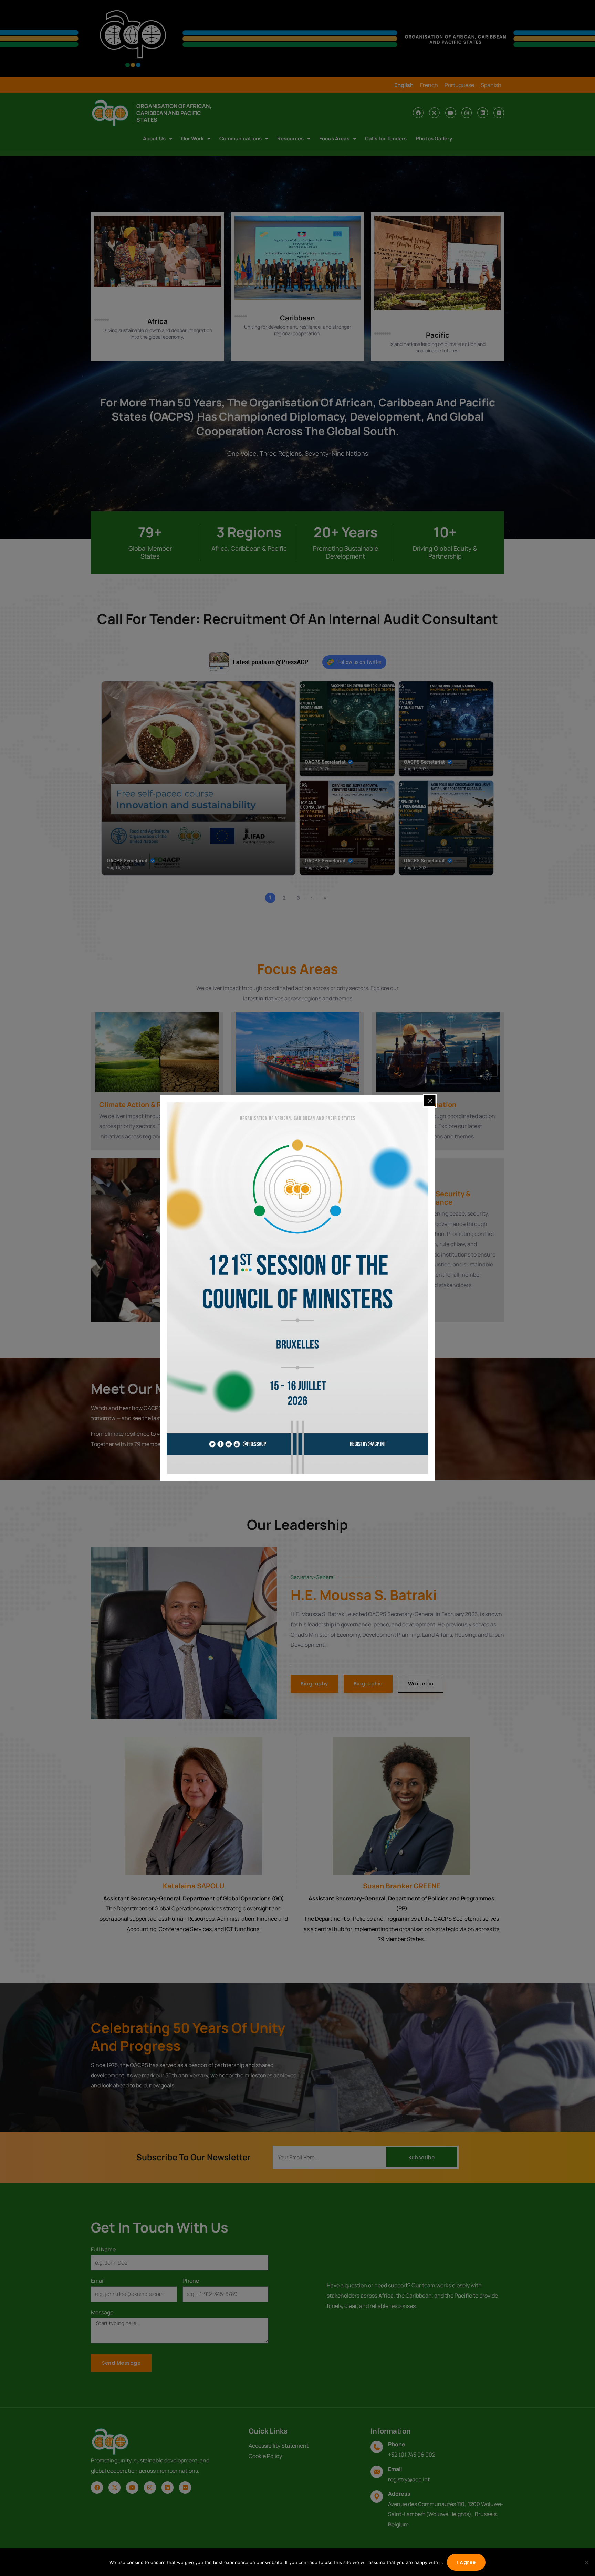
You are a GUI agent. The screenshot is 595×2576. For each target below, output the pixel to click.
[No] (586, 2562)
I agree (466, 2562)
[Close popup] (430, 1101)
